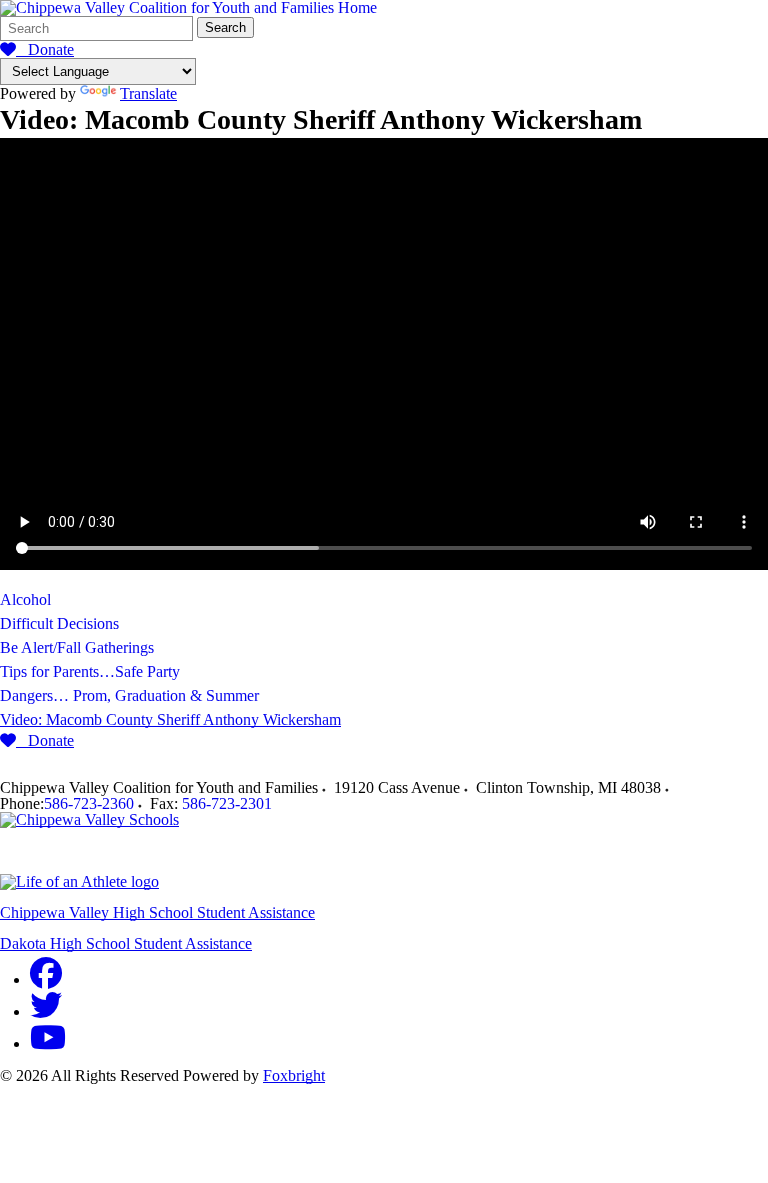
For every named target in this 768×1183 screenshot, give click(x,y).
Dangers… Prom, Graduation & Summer (129, 695)
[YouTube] (48, 1043)
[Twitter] (46, 1011)
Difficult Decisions (59, 623)
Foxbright (294, 1075)
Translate (148, 93)
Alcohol (25, 599)
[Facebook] (46, 979)
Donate (45, 49)
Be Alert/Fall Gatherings (77, 647)
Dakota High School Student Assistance (126, 943)
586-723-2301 (227, 803)
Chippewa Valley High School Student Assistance (157, 912)
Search (225, 27)
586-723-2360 (89, 803)
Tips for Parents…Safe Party (90, 671)
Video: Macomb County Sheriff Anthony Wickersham (170, 719)
